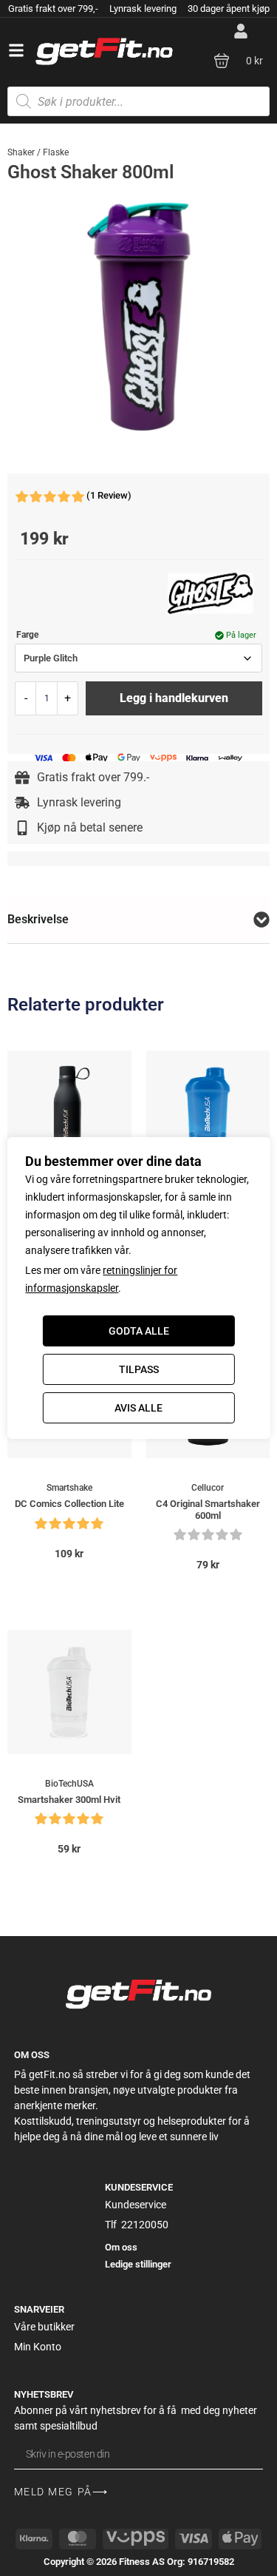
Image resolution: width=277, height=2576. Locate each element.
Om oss (121, 2247)
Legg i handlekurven (174, 698)
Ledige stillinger (138, 2264)
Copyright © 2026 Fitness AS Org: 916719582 (139, 2562)
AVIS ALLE (138, 1408)
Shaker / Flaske (38, 152)
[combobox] (138, 658)
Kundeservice (136, 2205)
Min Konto (38, 2347)
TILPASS (139, 1369)
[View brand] (211, 593)
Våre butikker (44, 2327)
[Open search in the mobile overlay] (138, 101)
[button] (16, 50)
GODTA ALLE (139, 1331)
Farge (27, 635)
